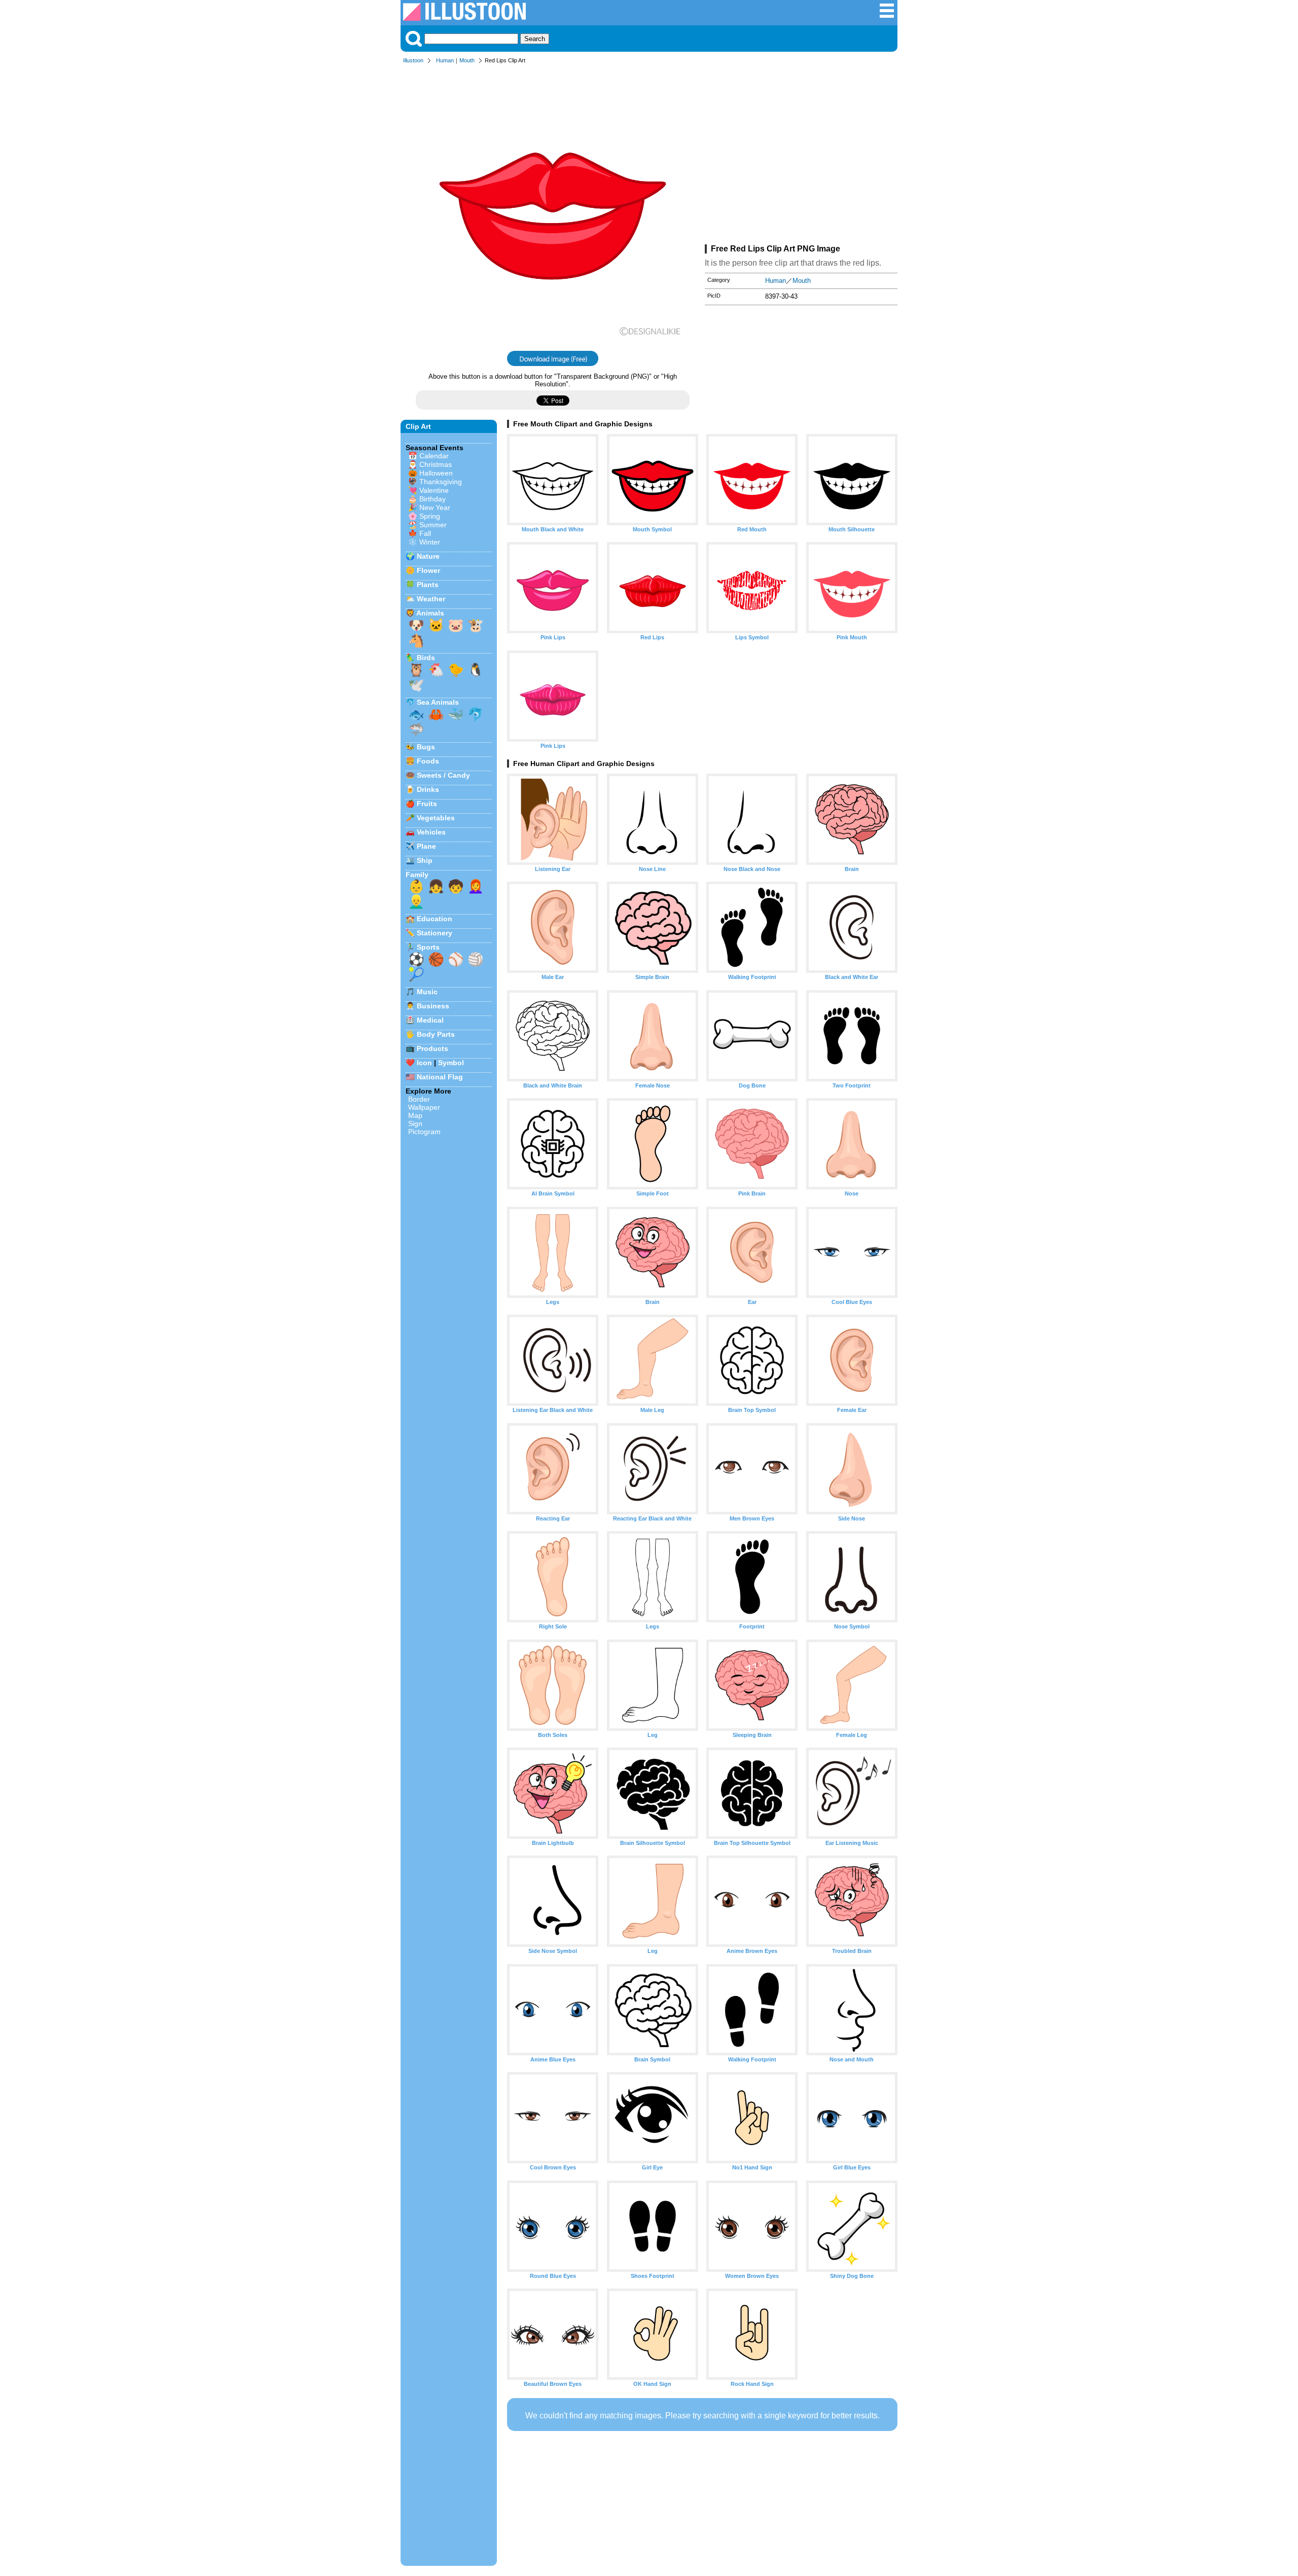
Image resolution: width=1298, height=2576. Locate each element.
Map (415, 1115)
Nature (428, 556)
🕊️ (416, 685)
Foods (428, 761)
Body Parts (436, 1034)
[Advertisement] (801, 156)
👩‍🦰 (476, 886)
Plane (426, 846)
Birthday (432, 499)
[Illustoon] (464, 18)
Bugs (426, 747)
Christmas (436, 464)
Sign (415, 1123)
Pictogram (424, 1132)
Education (435, 919)
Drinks (428, 789)
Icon (424, 1063)
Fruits (427, 804)
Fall (425, 533)
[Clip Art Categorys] (887, 16)
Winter (430, 542)
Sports (428, 947)
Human (445, 60)
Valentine (434, 490)
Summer (433, 525)
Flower (428, 570)
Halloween (436, 473)
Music (427, 992)
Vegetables (436, 818)
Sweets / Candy (443, 775)
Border (419, 1099)
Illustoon (413, 60)
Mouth (467, 60)
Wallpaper (424, 1107)
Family (417, 875)
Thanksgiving (441, 482)
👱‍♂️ (416, 901)
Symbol (451, 1063)
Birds (426, 658)
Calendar (434, 456)
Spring (430, 516)
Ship (425, 860)
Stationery (435, 933)
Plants (428, 585)
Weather (431, 599)
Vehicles (431, 832)
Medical (430, 1020)
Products (432, 1048)
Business (433, 1006)
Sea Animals (438, 702)
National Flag (440, 1077)
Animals (430, 613)
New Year (435, 507)
